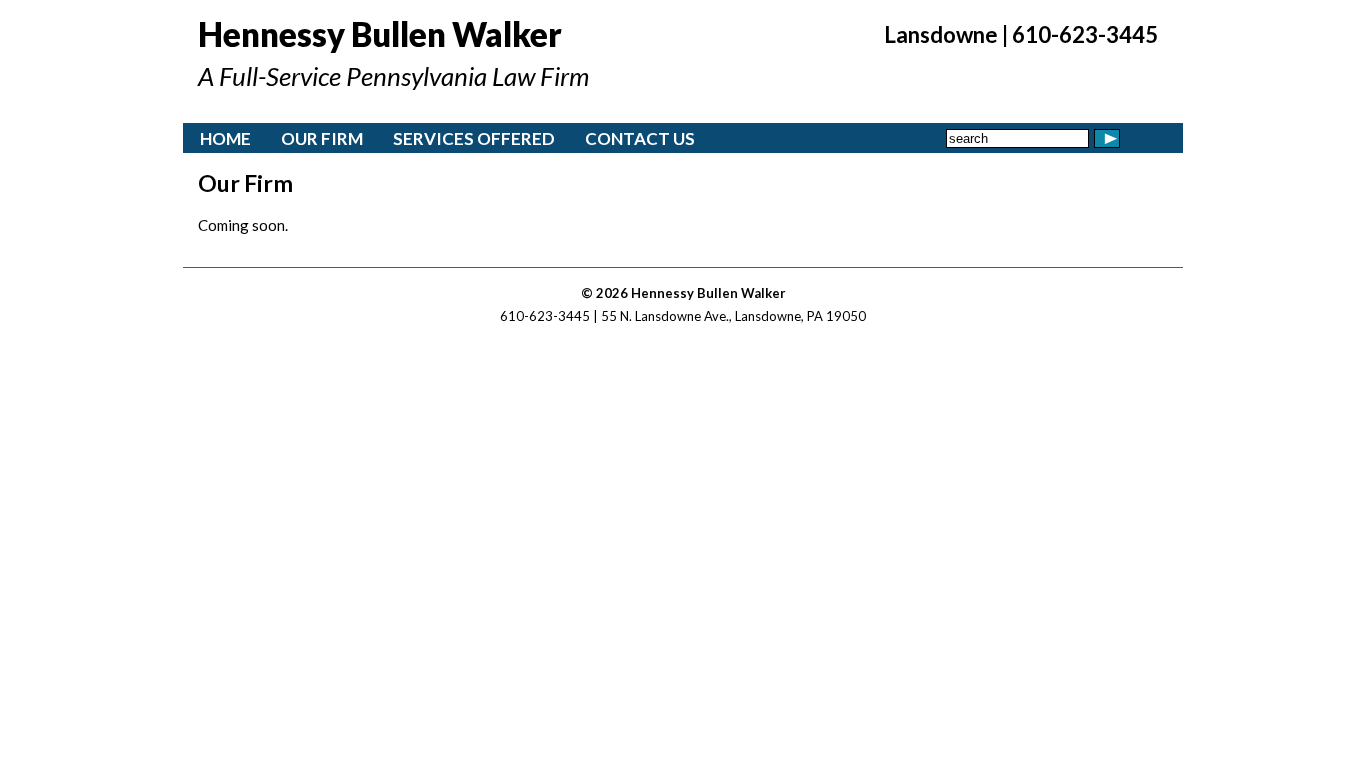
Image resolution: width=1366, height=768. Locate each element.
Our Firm (322, 138)
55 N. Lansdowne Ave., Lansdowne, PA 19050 (733, 316)
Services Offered (474, 138)
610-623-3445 (1085, 34)
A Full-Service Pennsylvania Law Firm (393, 76)
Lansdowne (941, 34)
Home (225, 138)
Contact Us (640, 138)
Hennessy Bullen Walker (380, 34)
